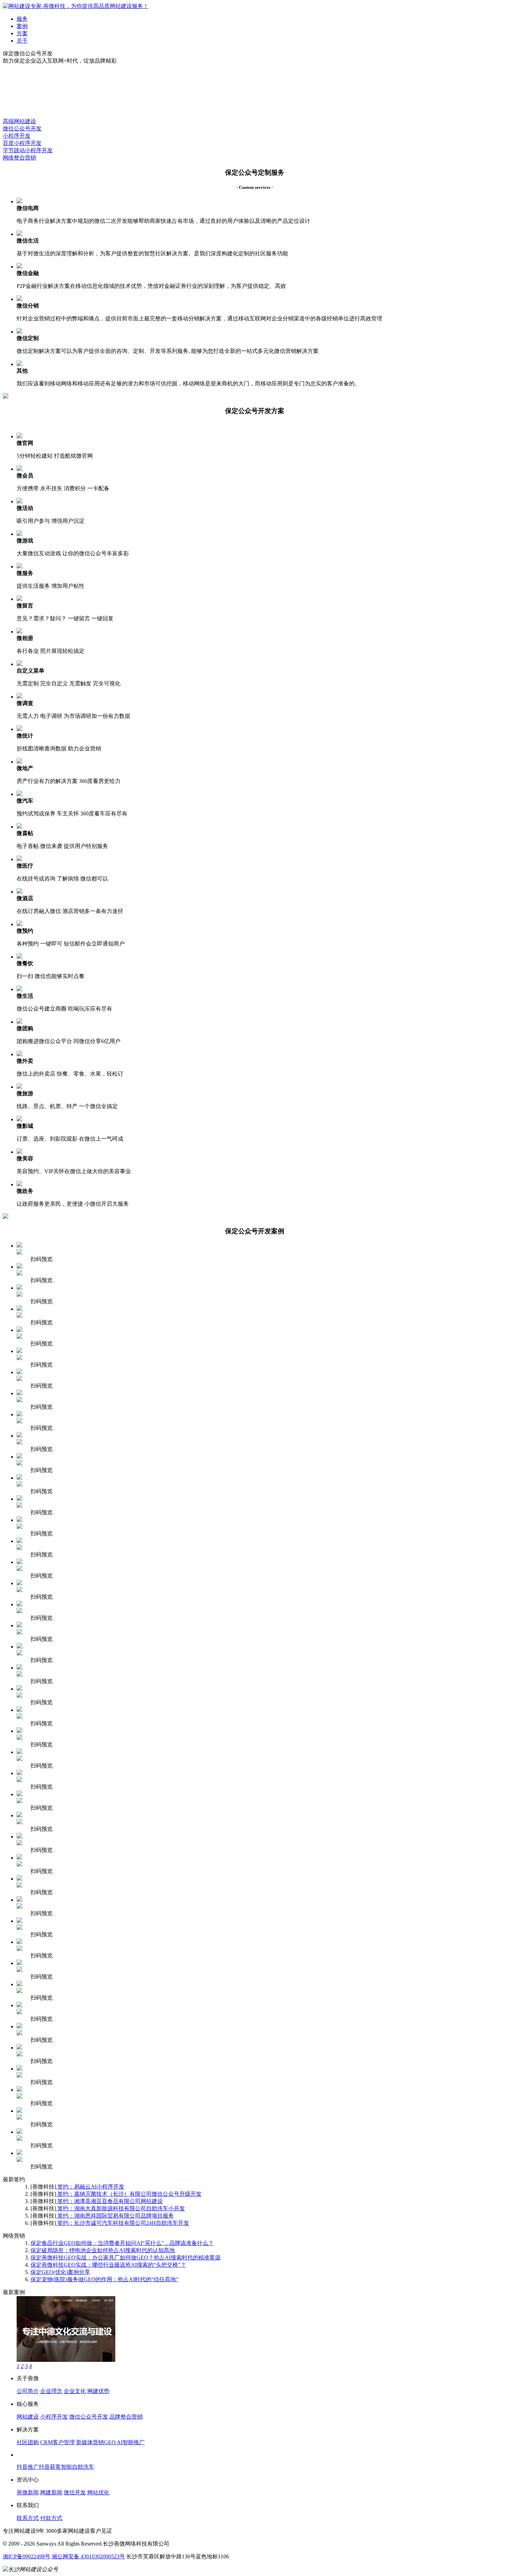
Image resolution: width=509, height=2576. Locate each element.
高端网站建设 (19, 121)
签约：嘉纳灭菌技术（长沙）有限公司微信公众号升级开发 (129, 2194)
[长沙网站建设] (76, 6)
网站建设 (28, 2417)
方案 (22, 33)
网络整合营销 (19, 158)
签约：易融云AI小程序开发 (90, 2187)
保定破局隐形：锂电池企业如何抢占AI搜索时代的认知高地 (103, 2250)
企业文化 (75, 2391)
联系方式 (28, 2518)
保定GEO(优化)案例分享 (60, 2272)
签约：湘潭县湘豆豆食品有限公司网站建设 (109, 2201)
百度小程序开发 (22, 143)
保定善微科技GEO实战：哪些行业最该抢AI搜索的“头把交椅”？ (108, 2265)
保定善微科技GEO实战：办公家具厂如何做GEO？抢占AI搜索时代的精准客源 (126, 2258)
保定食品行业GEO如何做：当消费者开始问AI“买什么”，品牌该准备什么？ (122, 2243)
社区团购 (28, 2442)
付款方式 (51, 2518)
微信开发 (75, 2492)
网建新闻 (51, 2492)
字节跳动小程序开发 (28, 150)
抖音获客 (50, 2467)
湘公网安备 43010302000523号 (88, 2556)
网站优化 (98, 2492)
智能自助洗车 (78, 2467)
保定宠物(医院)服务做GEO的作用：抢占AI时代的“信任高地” (104, 2279)
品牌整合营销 (126, 2417)
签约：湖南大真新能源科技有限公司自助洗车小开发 (120, 2208)
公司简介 (28, 2391)
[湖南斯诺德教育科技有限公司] (66, 2360)
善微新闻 (28, 2492)
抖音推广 (28, 2467)
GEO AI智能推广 (124, 2442)
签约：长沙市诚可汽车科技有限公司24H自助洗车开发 (123, 2223)
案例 (22, 26)
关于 (22, 41)
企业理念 (51, 2391)
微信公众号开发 (22, 129)
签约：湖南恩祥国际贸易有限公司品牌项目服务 (115, 2216)
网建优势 (98, 2391)
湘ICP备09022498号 (26, 2556)
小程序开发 (17, 136)
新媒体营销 (90, 2442)
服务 (22, 19)
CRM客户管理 (57, 2442)
